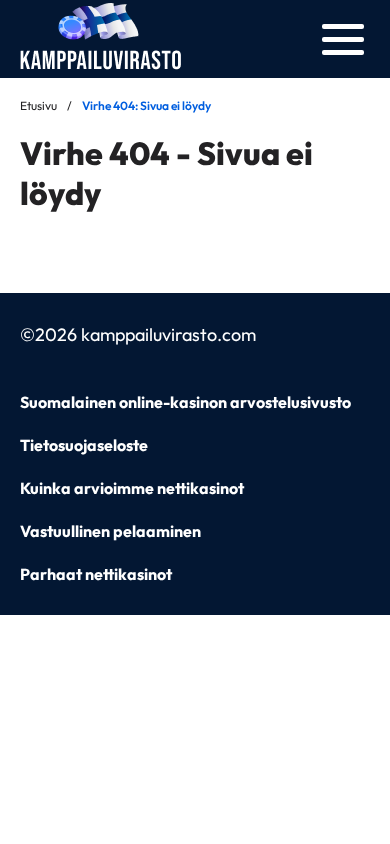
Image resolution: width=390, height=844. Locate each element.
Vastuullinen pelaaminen (110, 531)
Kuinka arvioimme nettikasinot (132, 488)
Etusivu (38, 105)
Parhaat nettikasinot (96, 574)
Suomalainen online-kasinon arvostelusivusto (185, 402)
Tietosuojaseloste (84, 445)
